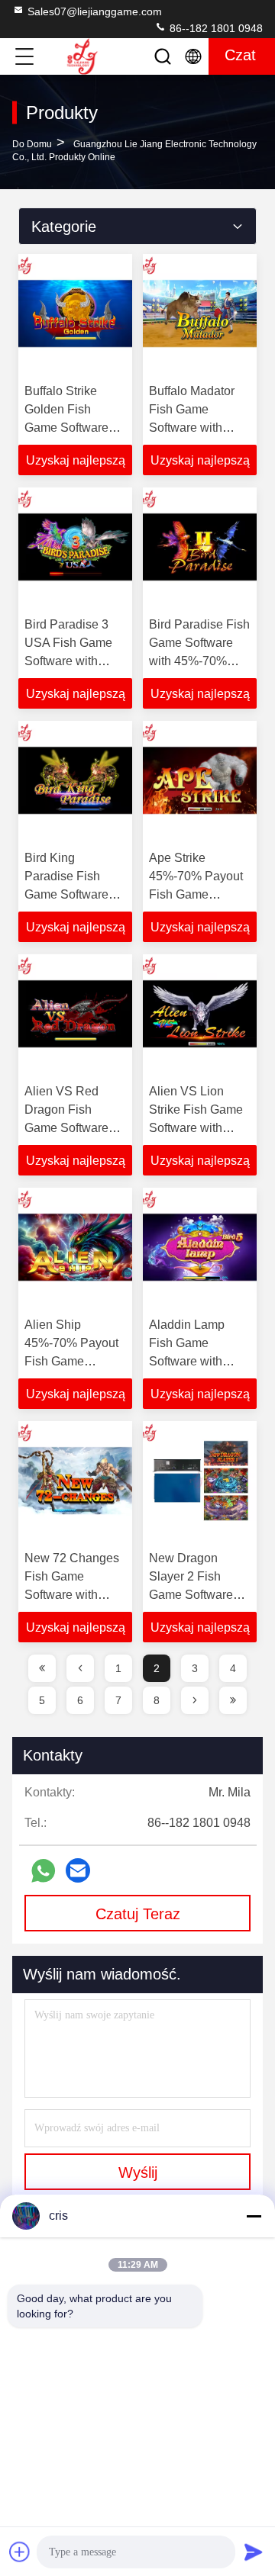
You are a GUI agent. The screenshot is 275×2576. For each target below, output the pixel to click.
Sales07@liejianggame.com (95, 11)
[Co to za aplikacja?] (43, 1871)
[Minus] (254, 2216)
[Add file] (20, 2552)
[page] (42, 1668)
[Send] (254, 2552)
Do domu (32, 144)
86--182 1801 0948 (215, 28)
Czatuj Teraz (138, 1914)
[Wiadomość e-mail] (78, 1870)
